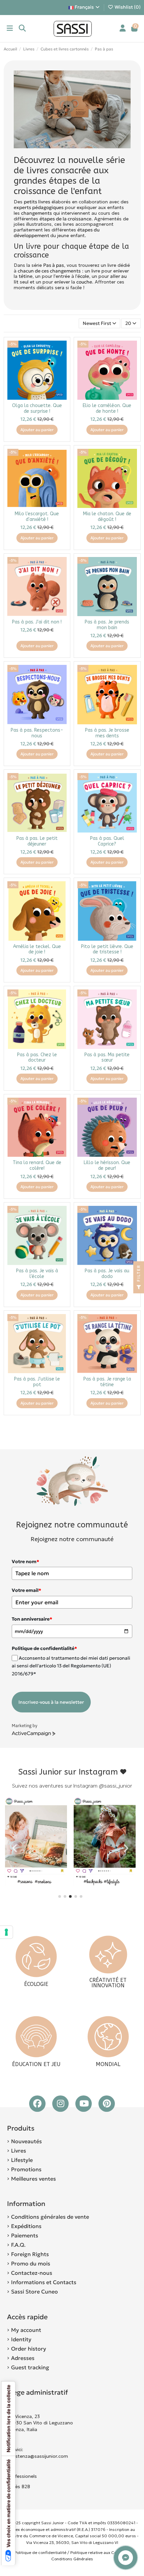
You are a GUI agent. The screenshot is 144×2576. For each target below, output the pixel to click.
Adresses (23, 2358)
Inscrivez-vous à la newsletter (51, 1702)
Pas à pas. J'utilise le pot (37, 1382)
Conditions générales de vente (50, 2217)
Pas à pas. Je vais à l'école (37, 1274)
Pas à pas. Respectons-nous (37, 733)
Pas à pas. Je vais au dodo (107, 1274)
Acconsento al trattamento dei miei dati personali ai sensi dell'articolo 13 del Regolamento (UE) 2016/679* (71, 1666)
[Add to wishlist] (61, 351)
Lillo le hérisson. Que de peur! (107, 1165)
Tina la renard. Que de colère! (37, 1165)
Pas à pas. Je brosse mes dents (107, 733)
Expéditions (26, 2226)
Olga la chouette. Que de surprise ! (37, 408)
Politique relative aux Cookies (99, 2552)
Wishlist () (127, 7)
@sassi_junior (115, 1786)
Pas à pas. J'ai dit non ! (37, 622)
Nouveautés (26, 2141)
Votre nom (25, 1561)
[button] (60, 1896)
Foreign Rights (30, 2254)
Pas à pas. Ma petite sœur (107, 1058)
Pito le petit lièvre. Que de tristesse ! (107, 949)
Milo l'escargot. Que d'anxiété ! (37, 517)
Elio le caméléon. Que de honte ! (107, 408)
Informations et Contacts (44, 2282)
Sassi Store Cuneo (34, 2291)
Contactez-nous (32, 2273)
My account (26, 2330)
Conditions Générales (72, 2559)
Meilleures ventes (33, 2179)
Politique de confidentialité (40, 2552)
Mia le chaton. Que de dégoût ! (107, 517)
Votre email (26, 1590)
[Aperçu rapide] (61, 362)
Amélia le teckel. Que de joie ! (37, 949)
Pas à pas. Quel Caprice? (107, 841)
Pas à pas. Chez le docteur (37, 1058)
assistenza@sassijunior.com (38, 2456)
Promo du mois (31, 2263)
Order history (29, 2349)
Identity (21, 2339)
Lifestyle (22, 2160)
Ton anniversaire (32, 1619)
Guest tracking (30, 2367)
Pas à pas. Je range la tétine (107, 1382)
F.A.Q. (18, 2245)
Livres (19, 2151)
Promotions (26, 2169)
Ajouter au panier (37, 430)
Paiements (25, 2235)
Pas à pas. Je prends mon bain (107, 625)
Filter (138, 1274)
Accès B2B (19, 2487)
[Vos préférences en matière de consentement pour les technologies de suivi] (6, 1932)
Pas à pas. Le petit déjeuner (37, 841)
